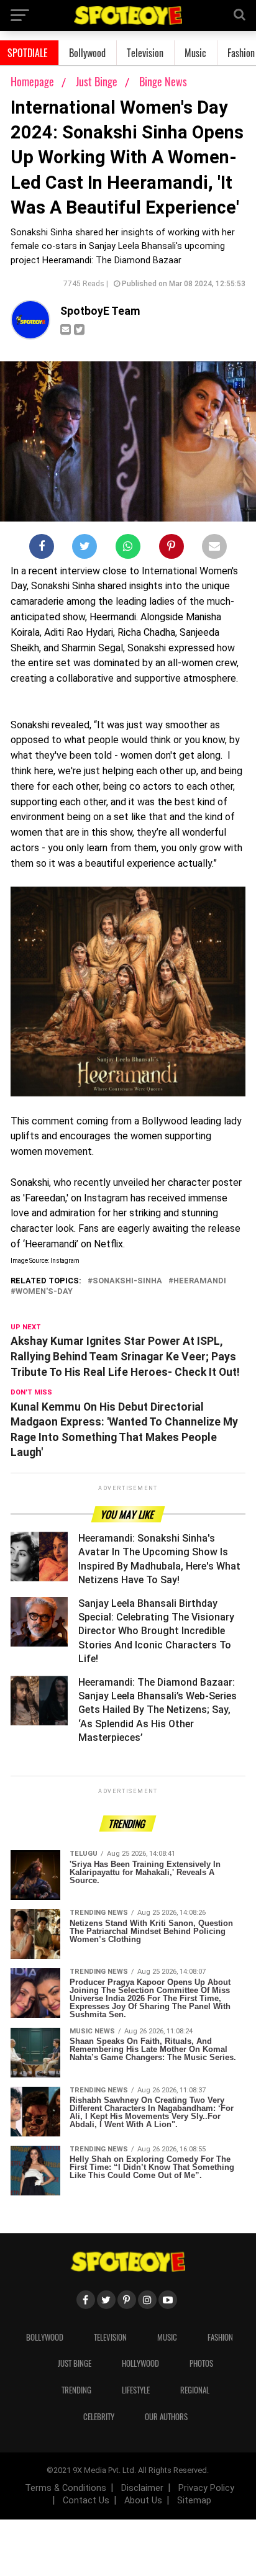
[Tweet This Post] (85, 549)
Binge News (163, 81)
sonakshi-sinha (127, 1281)
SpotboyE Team (100, 311)
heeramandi (200, 1281)
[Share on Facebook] (42, 549)
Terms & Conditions (66, 2488)
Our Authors (166, 2417)
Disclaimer (142, 2488)
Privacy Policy (206, 2488)
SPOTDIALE (28, 53)
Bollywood (87, 53)
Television (145, 53)
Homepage (32, 81)
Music (195, 53)
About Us (143, 2501)
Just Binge (98, 81)
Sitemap (194, 2501)
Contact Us (86, 2501)
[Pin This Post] (171, 549)
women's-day (44, 1292)
